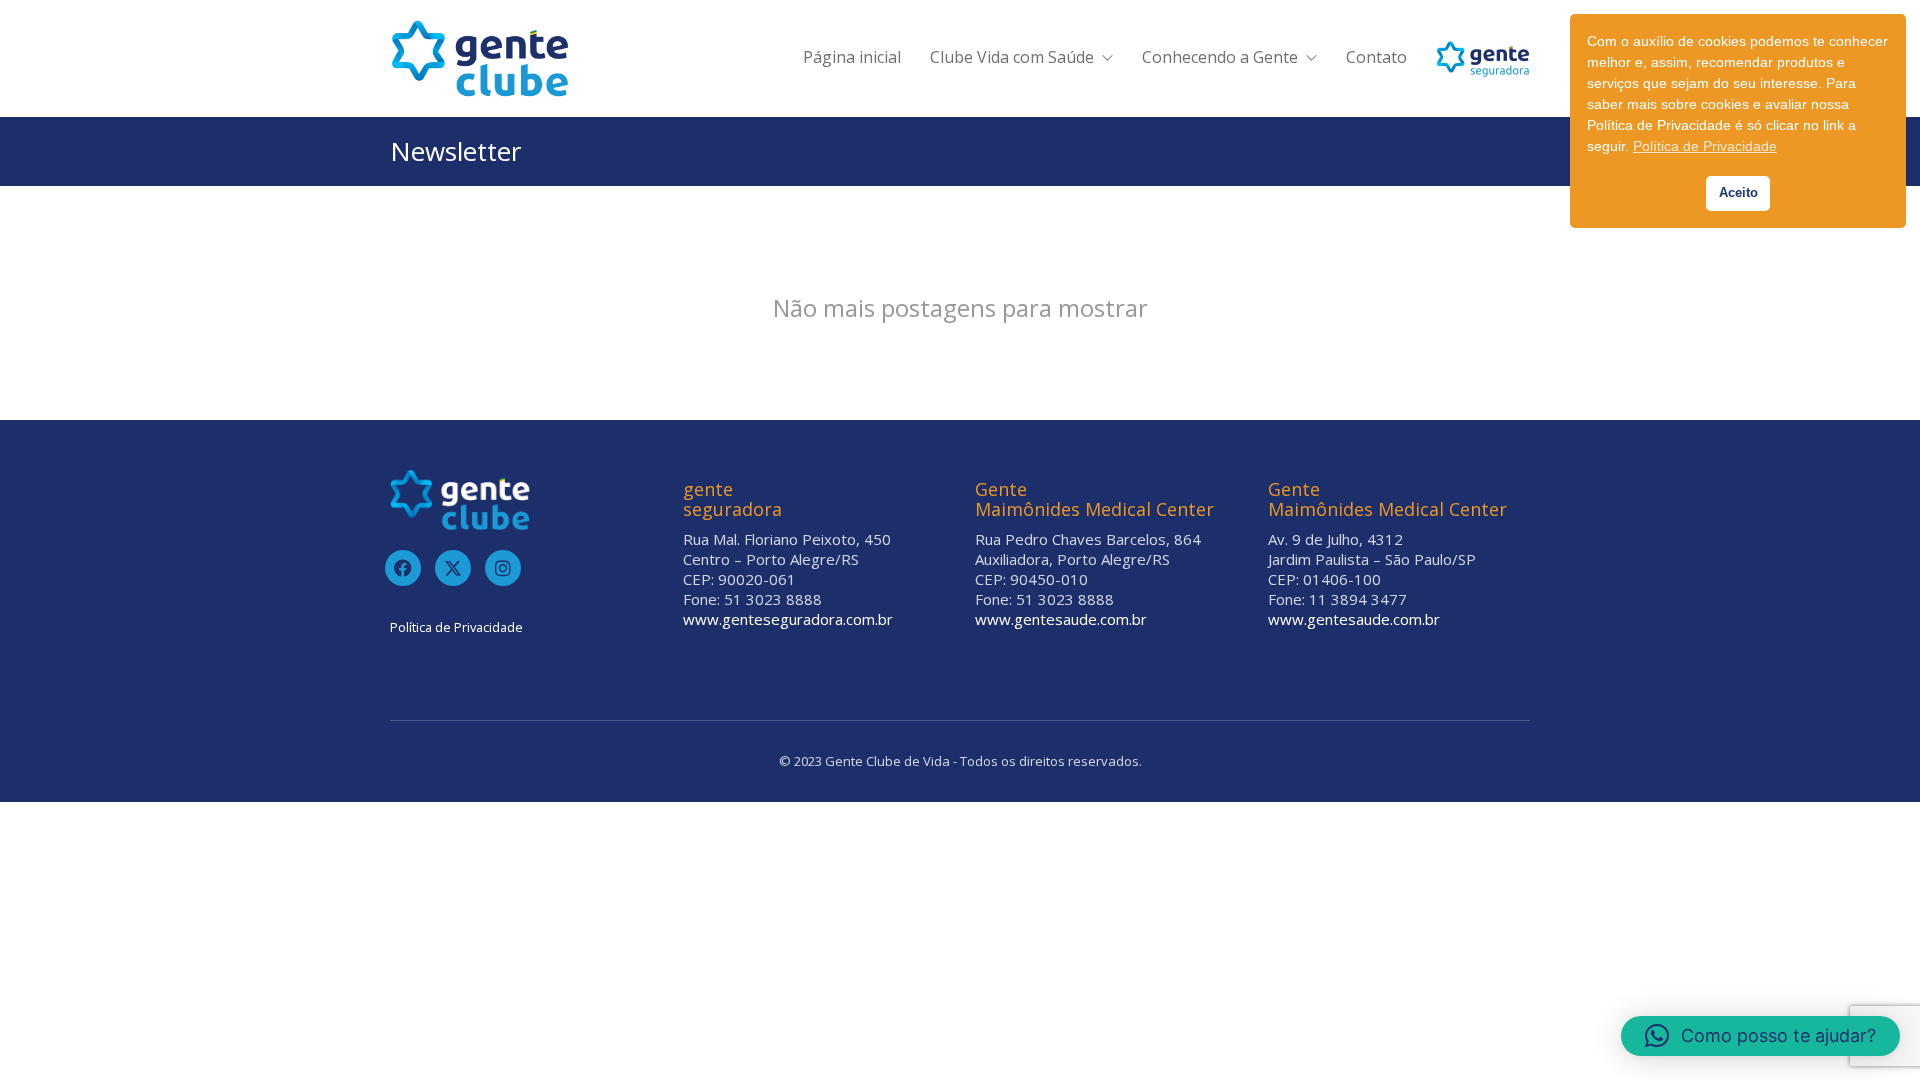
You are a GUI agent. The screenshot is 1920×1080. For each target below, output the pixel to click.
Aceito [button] (1738, 193)
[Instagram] (503, 568)
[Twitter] (453, 568)
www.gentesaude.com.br (1061, 619)
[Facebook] (403, 568)
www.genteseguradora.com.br (788, 619)
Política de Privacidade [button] (1705, 146)
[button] (1760, 1036)
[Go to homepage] (480, 58)
